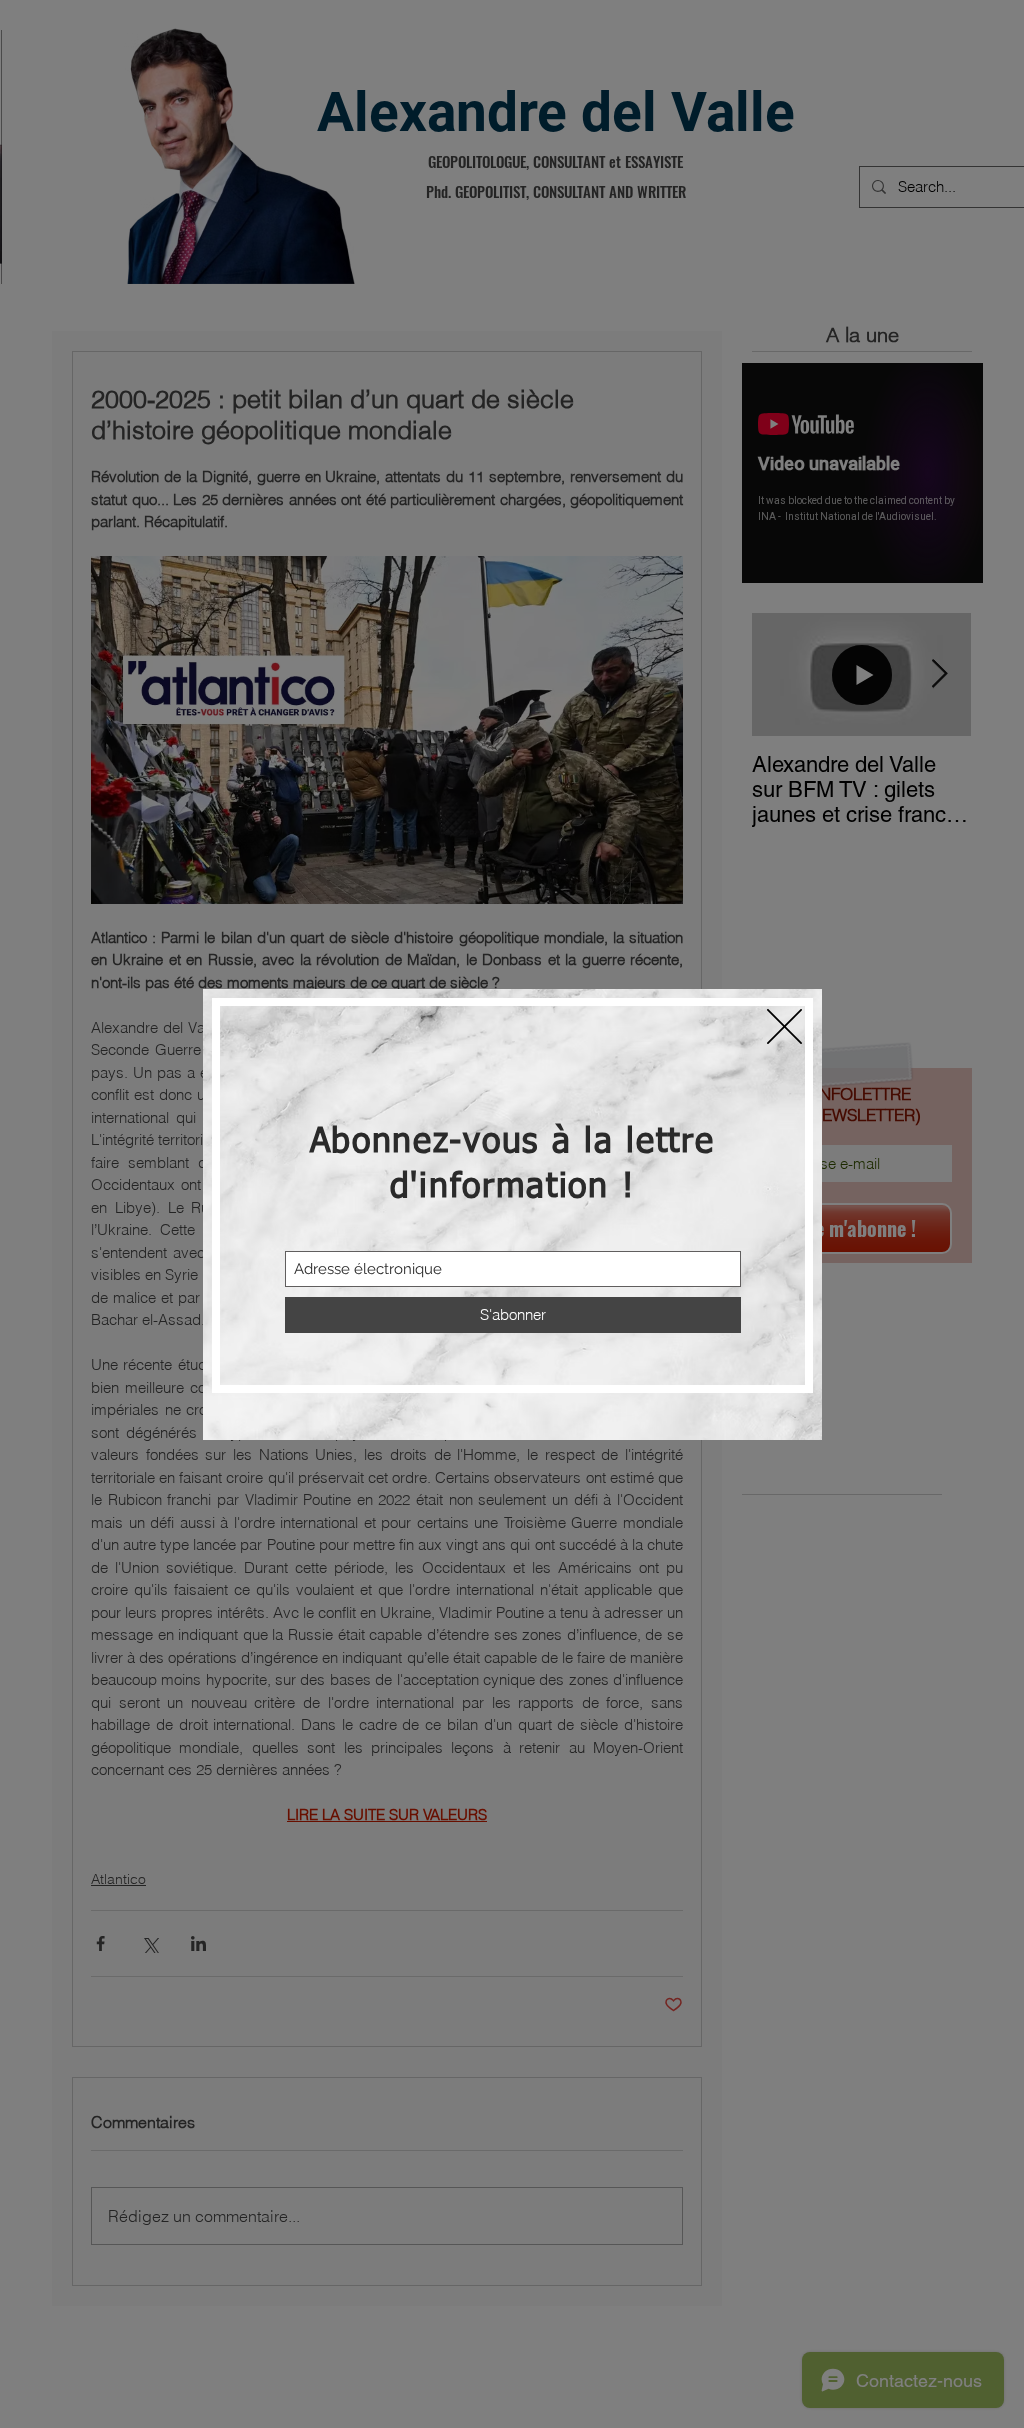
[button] (784, 1026)
